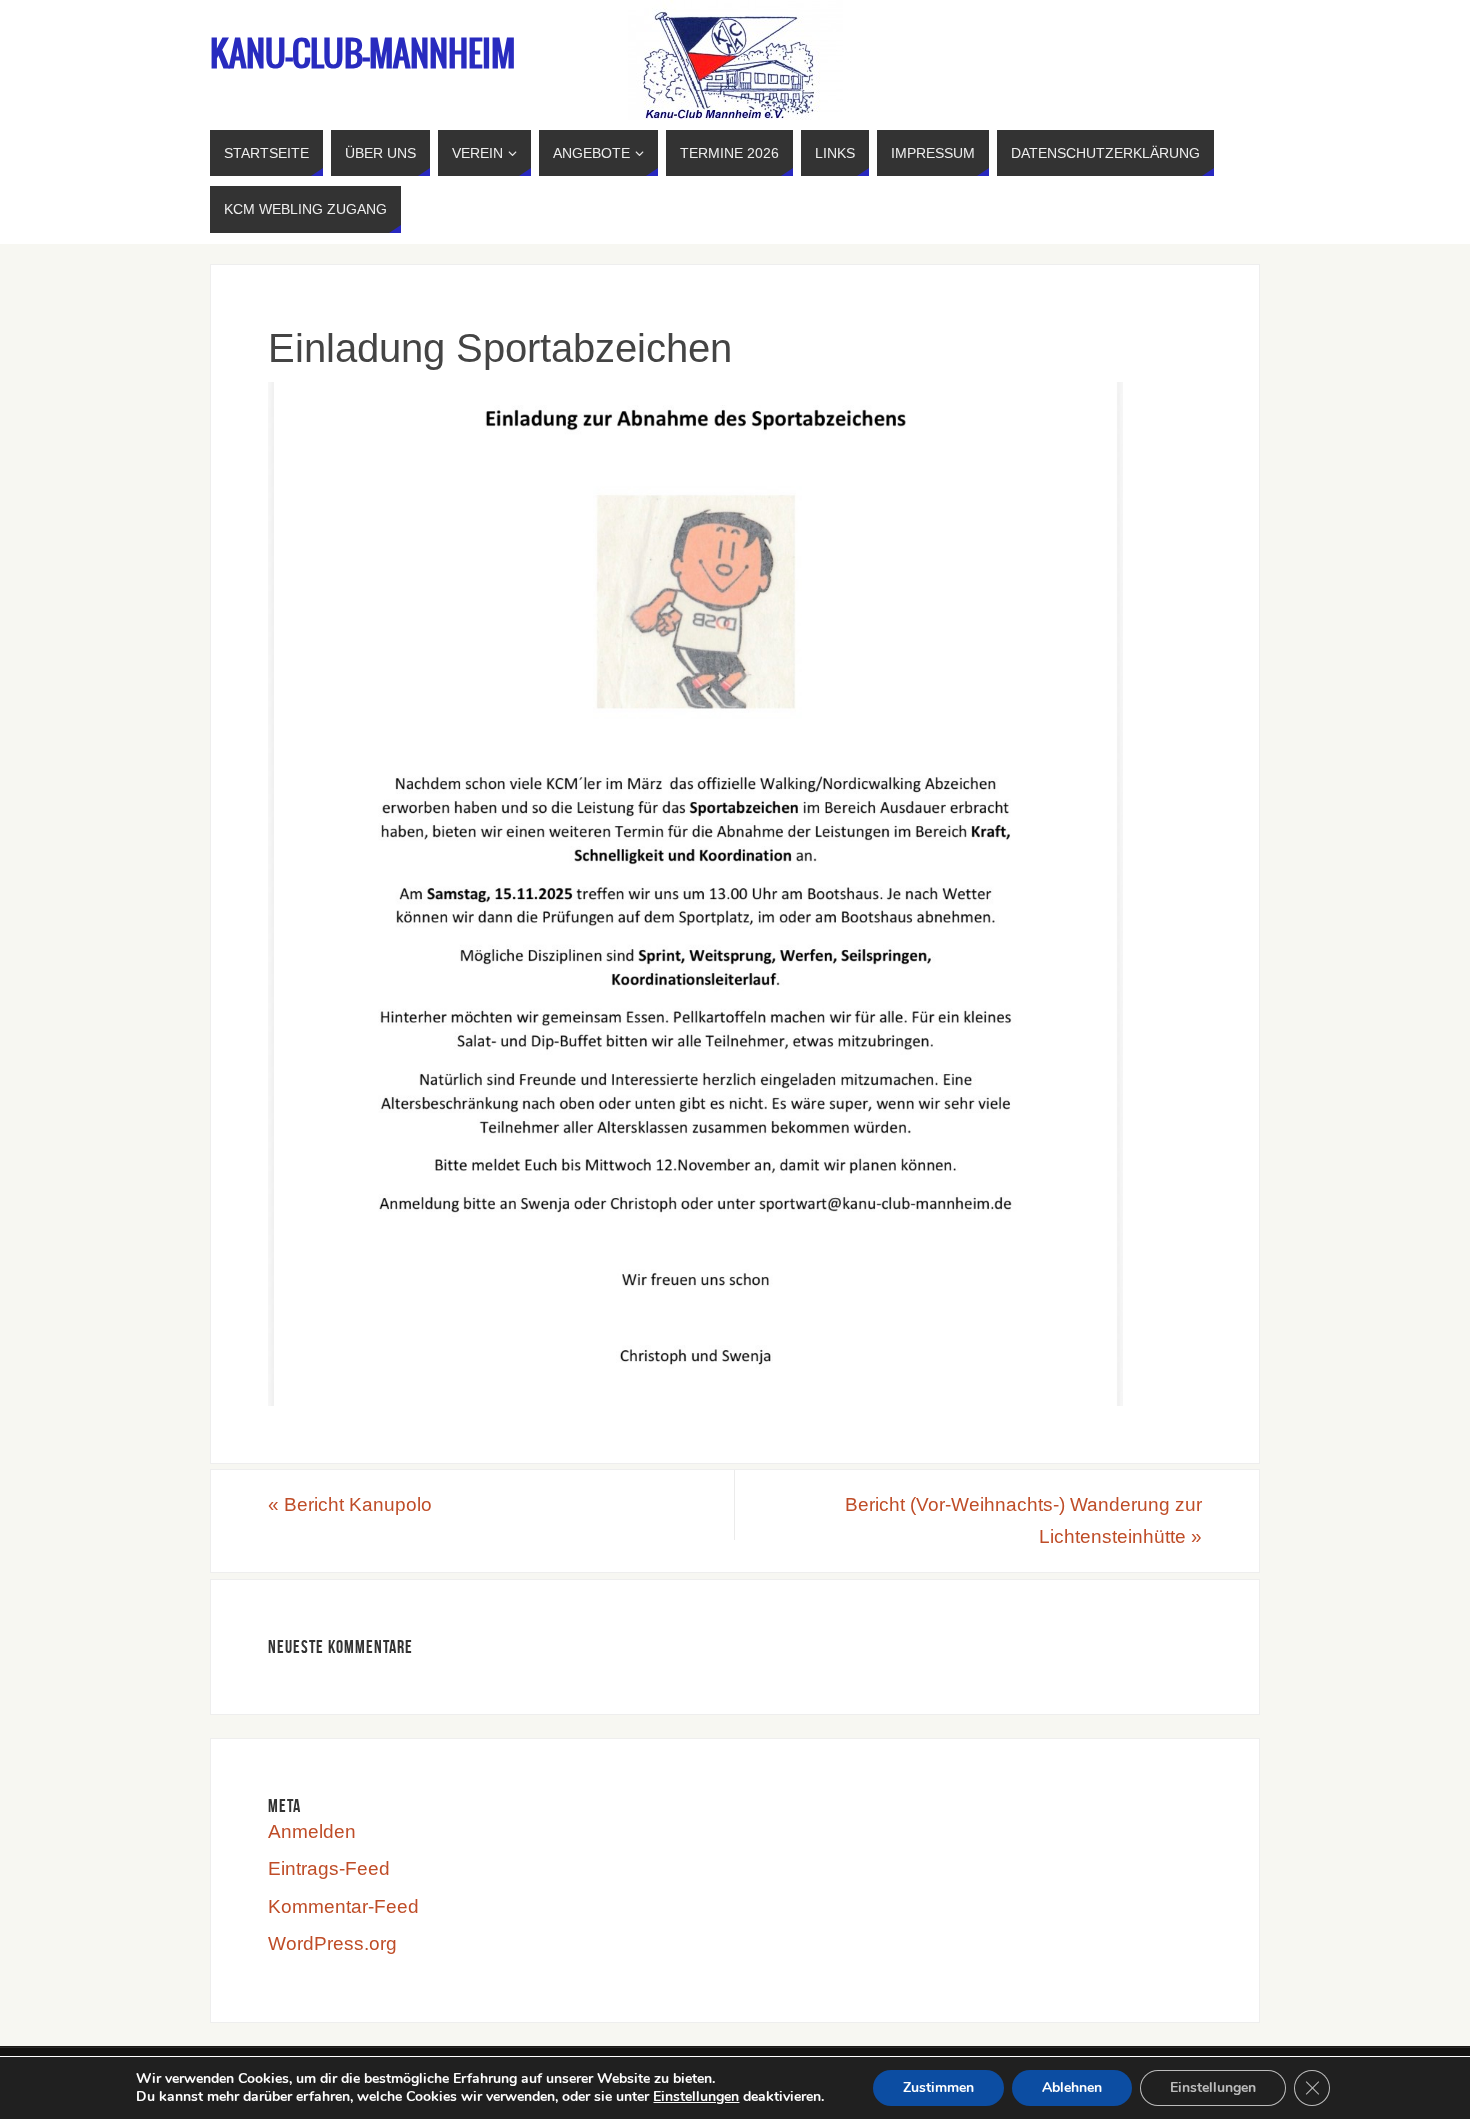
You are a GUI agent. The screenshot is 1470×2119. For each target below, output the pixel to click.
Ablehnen (1072, 2087)
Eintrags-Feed (329, 1868)
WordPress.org (332, 1943)
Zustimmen (938, 2087)
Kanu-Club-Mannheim (362, 56)
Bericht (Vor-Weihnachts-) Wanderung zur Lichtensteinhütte (1023, 1520)
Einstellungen (696, 2097)
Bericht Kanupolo (350, 1504)
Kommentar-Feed (343, 1906)
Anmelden (312, 1831)
